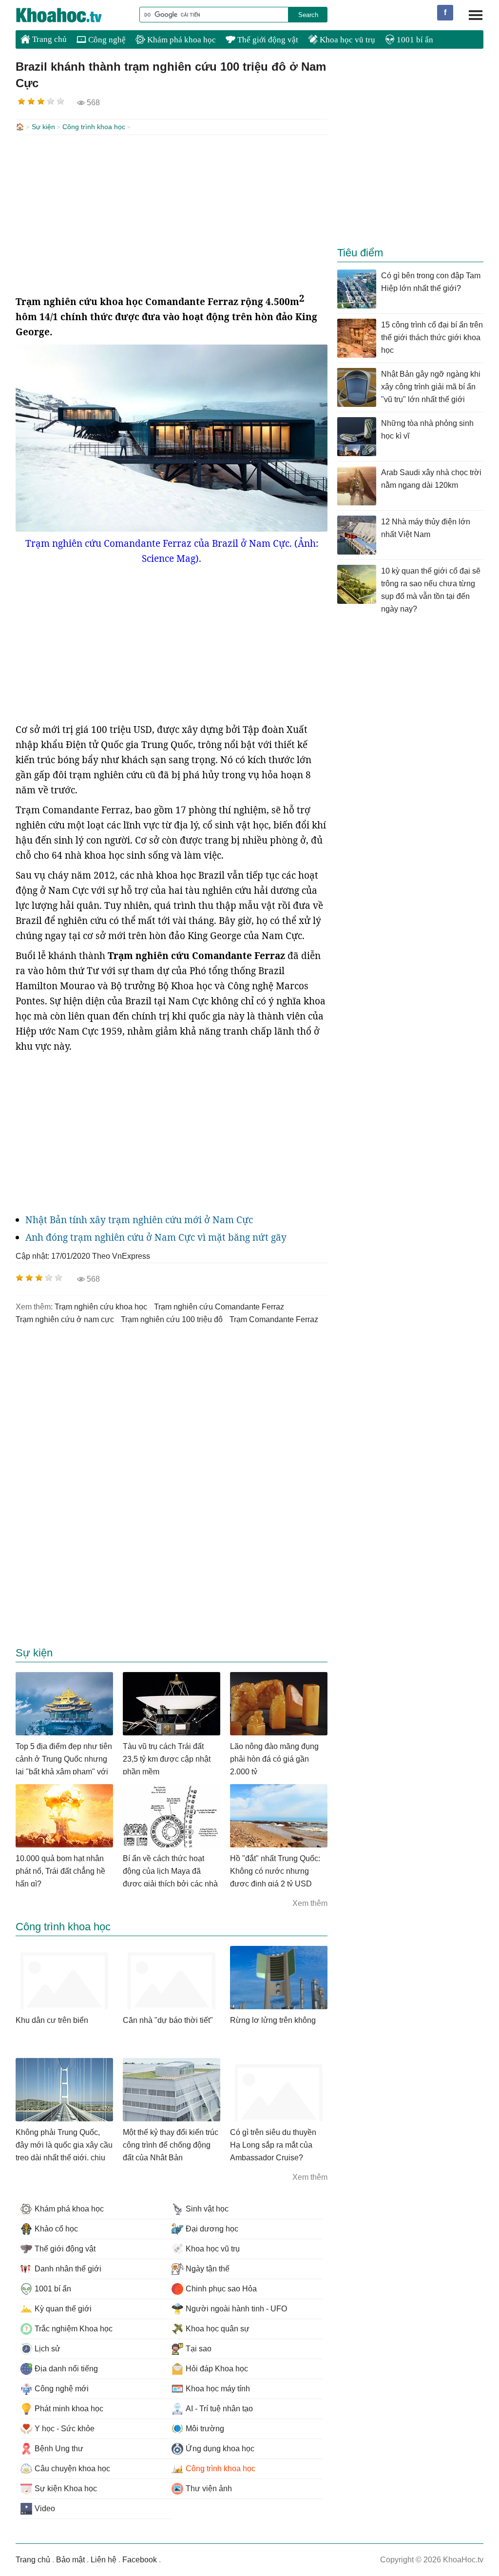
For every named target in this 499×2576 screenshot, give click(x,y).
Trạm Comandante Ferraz (274, 1319)
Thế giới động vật (267, 40)
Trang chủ (48, 39)
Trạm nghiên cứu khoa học (101, 1307)
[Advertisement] (172, 213)
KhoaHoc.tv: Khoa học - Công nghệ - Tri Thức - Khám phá (69, 15)
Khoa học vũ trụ (346, 40)
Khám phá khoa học (181, 40)
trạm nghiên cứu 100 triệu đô (172, 1319)
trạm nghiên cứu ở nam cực (65, 1319)
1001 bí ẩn (414, 40)
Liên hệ (104, 2560)
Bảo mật (70, 2560)
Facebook (140, 2560)
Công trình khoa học (94, 127)
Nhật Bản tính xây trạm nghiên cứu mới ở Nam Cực (139, 1220)
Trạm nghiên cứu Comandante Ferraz (219, 1307)
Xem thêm (310, 1903)
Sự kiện (43, 127)
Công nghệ (106, 40)
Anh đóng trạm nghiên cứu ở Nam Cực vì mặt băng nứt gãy (156, 1237)
